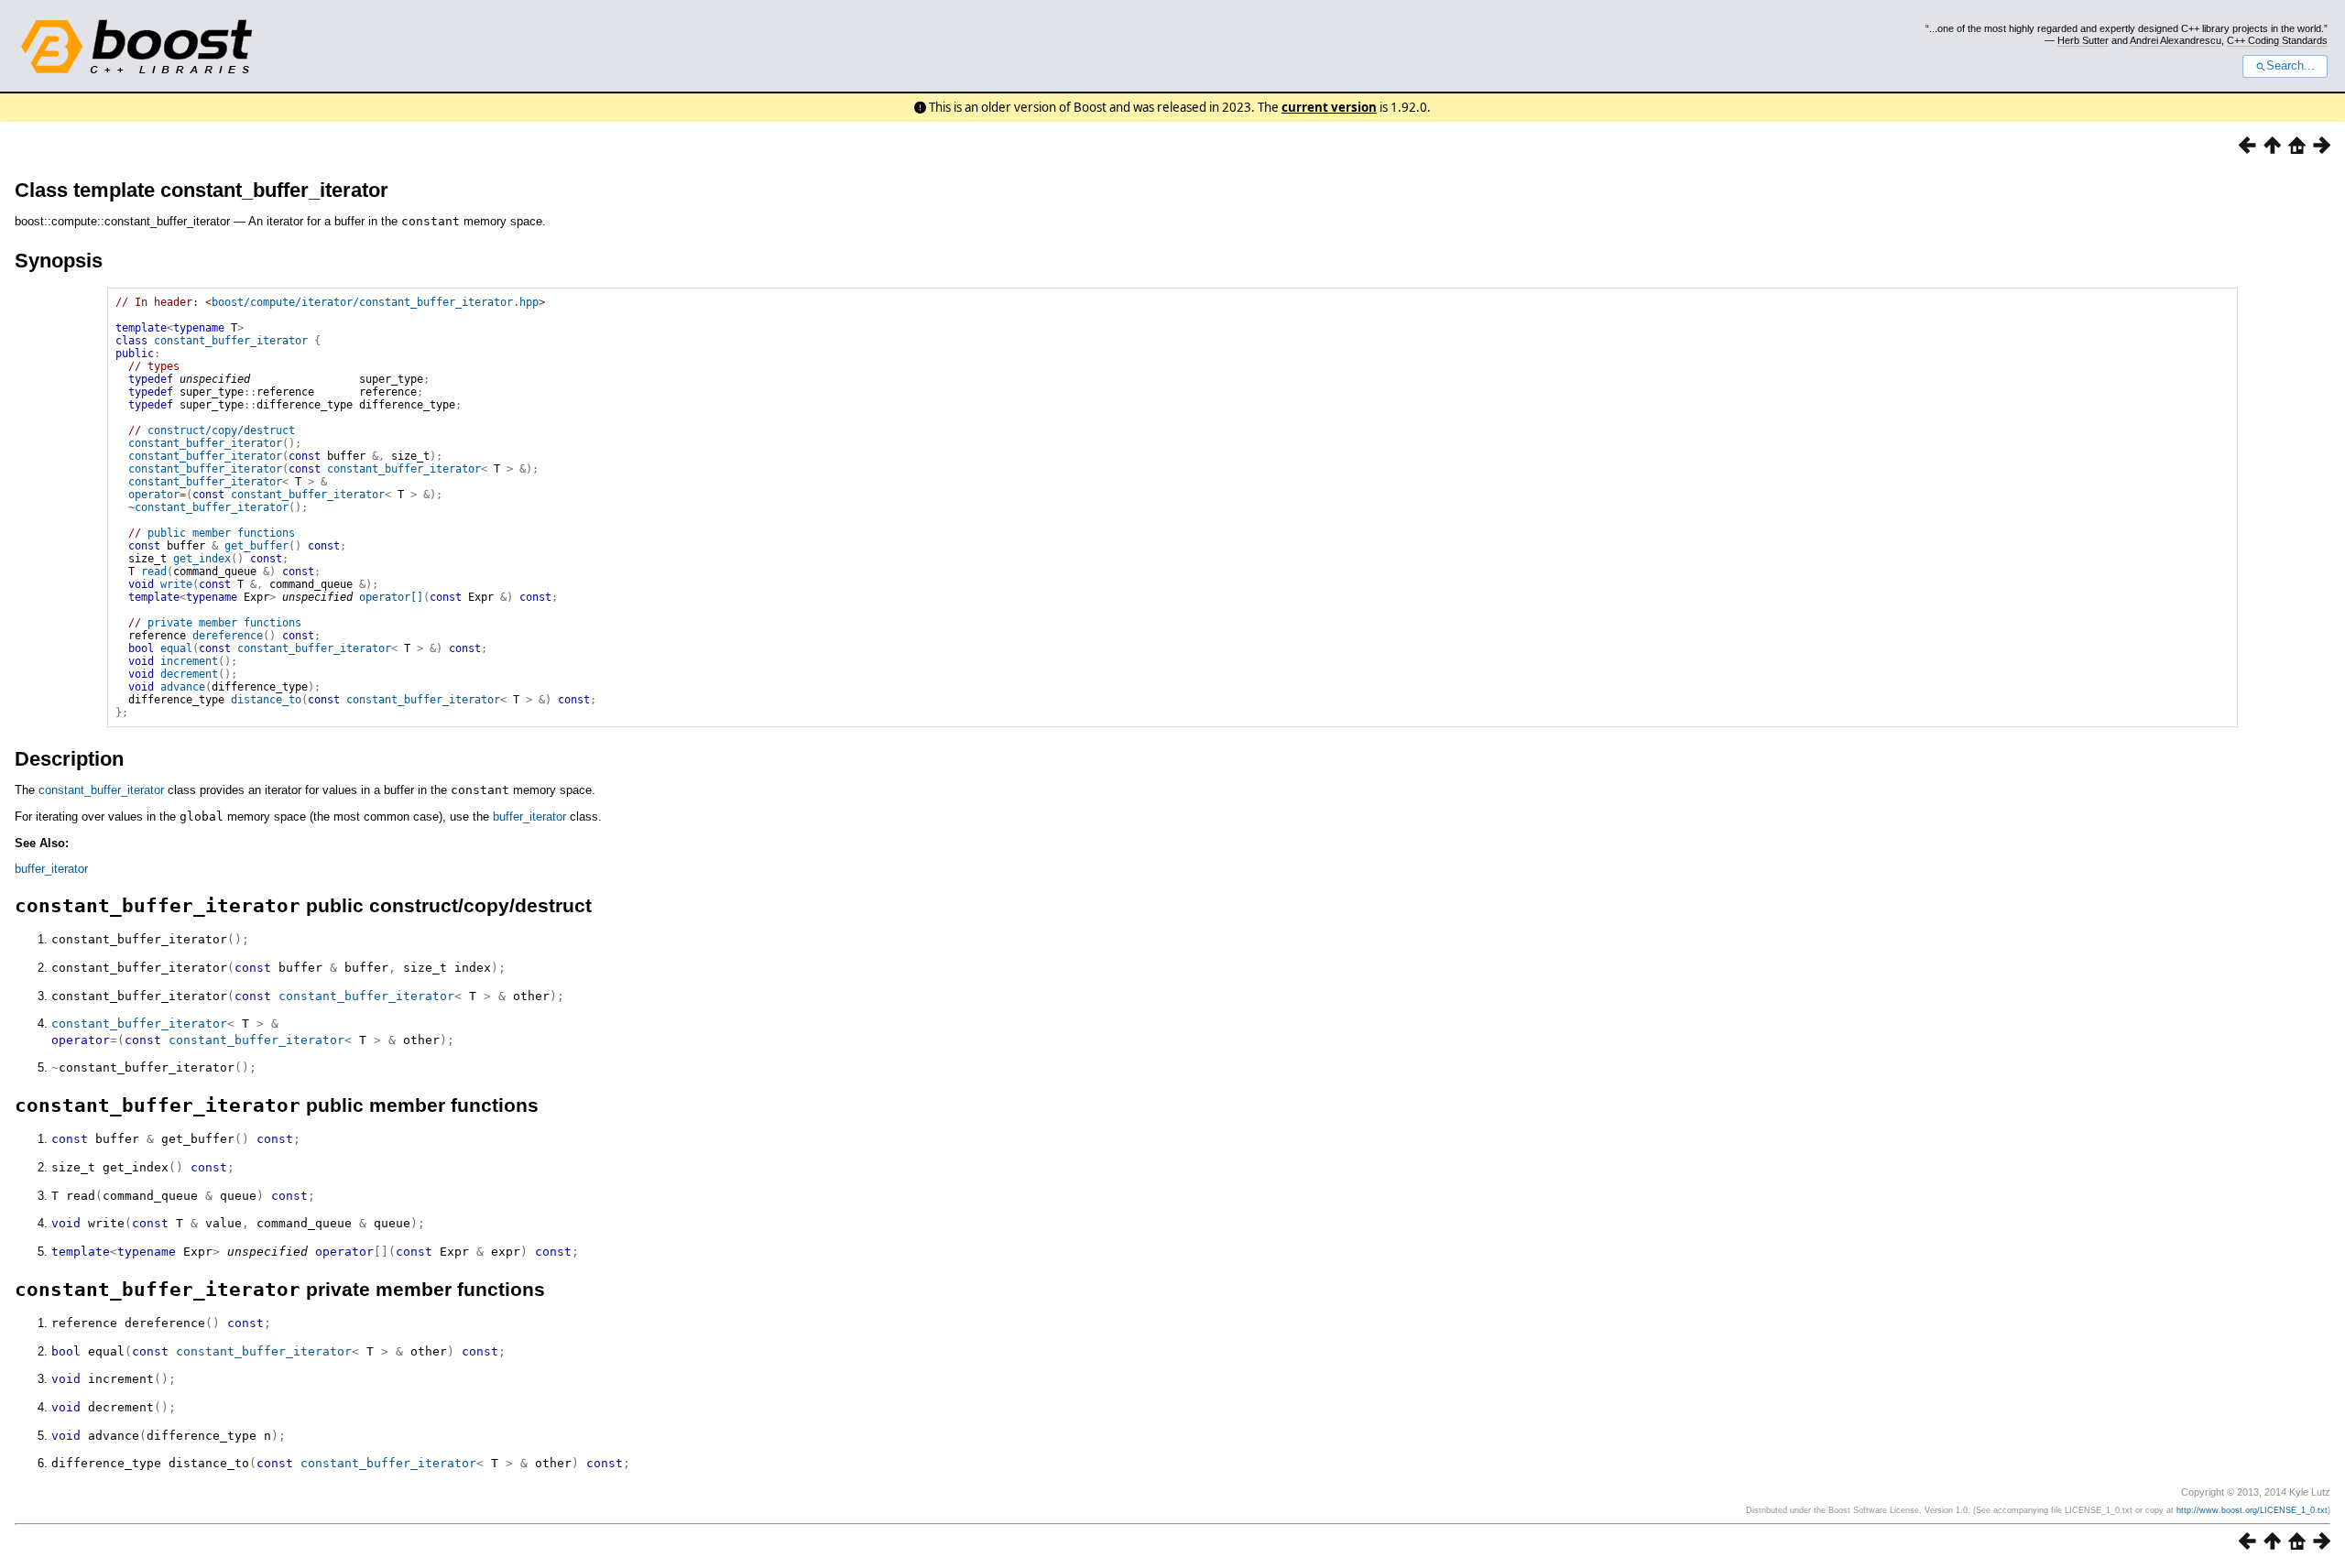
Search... (2290, 66)
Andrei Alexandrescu (2176, 40)
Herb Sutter (2083, 40)
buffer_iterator (529, 817)
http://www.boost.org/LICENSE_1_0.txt (2252, 1510)
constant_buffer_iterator (231, 341)
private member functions (224, 623)
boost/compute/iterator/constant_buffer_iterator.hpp (375, 302)
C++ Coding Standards (2277, 40)
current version (1329, 107)
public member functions (221, 533)
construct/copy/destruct (221, 430)
